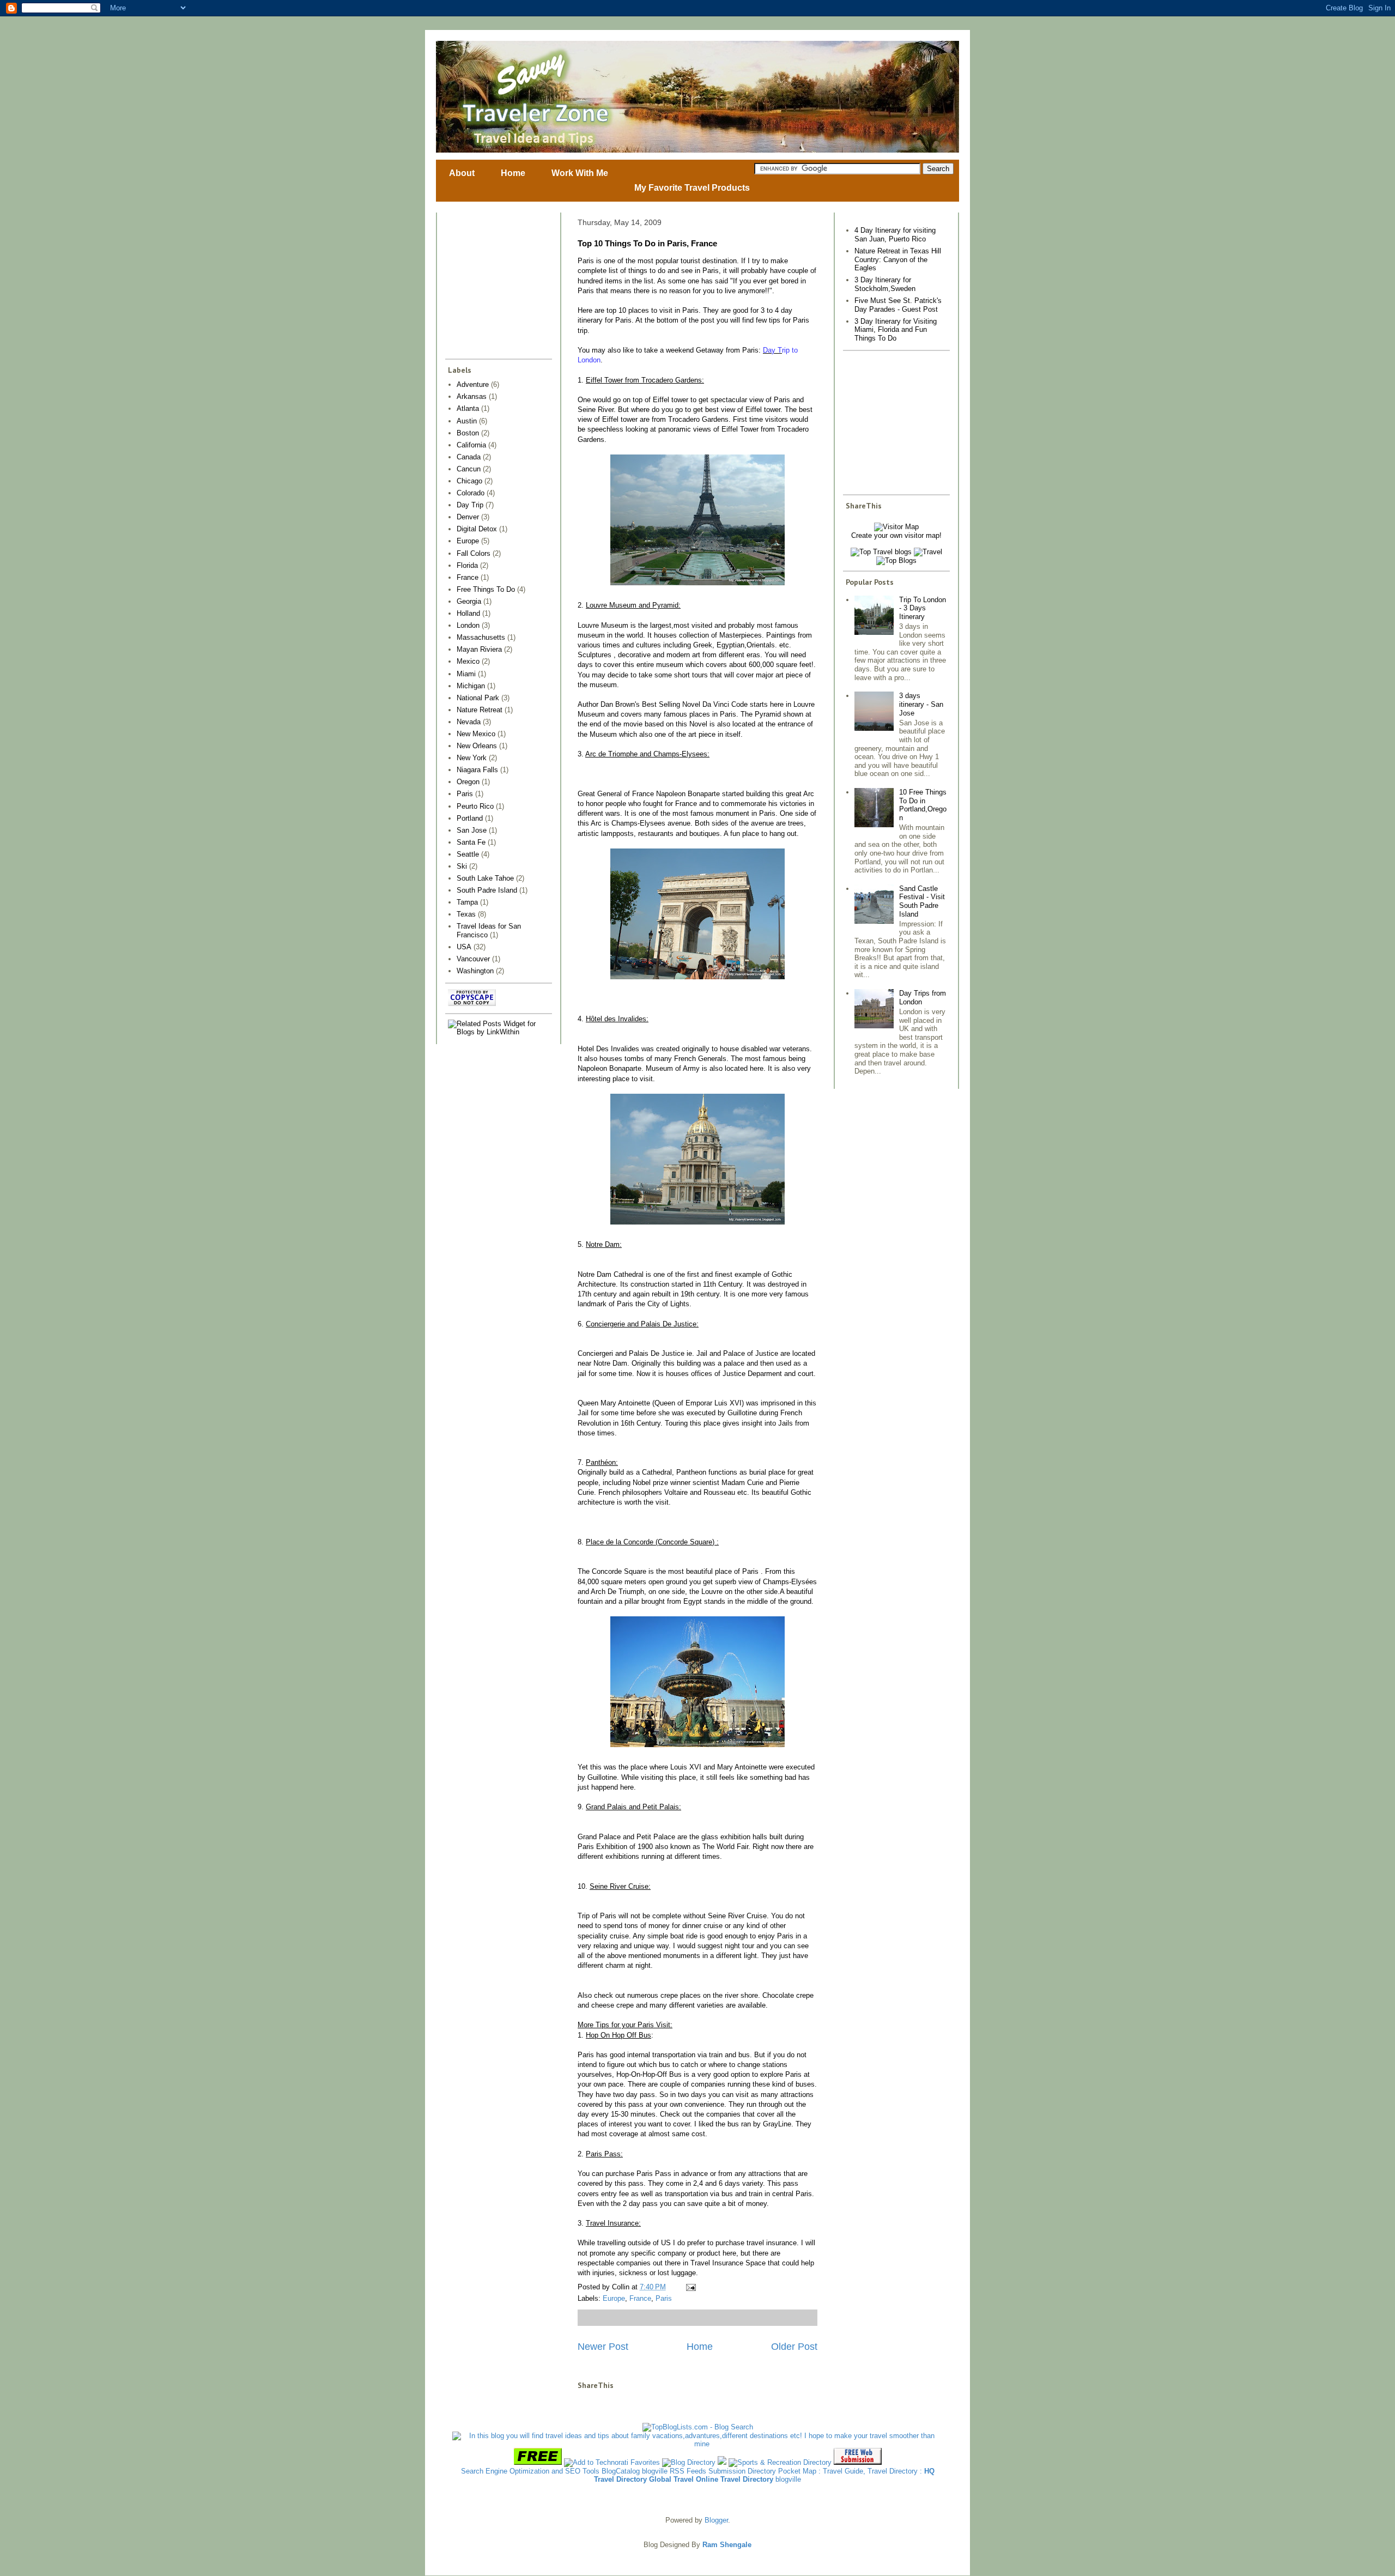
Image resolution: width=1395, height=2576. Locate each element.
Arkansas (472, 396)
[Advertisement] (481, 286)
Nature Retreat (480, 710)
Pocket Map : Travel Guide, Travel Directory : (850, 2471)
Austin (467, 421)
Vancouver (473, 959)
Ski (462, 866)
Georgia (469, 601)
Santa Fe (471, 842)
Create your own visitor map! (896, 535)
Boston (468, 433)
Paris (664, 2298)
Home (513, 173)
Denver (468, 517)
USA (464, 947)
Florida (467, 565)
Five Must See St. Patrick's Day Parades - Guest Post (898, 305)
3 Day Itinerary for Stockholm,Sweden (885, 284)
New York (472, 758)
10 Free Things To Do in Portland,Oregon (923, 805)
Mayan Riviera (479, 649)
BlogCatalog (621, 2471)
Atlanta (468, 408)
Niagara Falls (477, 770)
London (468, 625)
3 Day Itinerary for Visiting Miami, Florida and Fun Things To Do (896, 330)
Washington (475, 971)
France (640, 2298)
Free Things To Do (486, 589)
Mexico (468, 661)
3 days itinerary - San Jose (921, 704)
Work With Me (580, 173)
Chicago (469, 481)
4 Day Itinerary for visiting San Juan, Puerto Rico (895, 235)
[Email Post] (689, 2287)
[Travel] (928, 552)
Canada (469, 457)
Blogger (716, 2520)
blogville (655, 2471)
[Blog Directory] (689, 2462)
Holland (468, 613)
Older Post (794, 2347)
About (462, 173)
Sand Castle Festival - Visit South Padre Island (922, 901)
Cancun (469, 469)
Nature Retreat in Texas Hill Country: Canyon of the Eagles (898, 259)
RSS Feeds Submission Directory (723, 2471)
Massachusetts (481, 637)
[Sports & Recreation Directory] (780, 2462)
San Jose (472, 830)
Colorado (471, 493)
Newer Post (603, 2347)
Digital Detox (477, 529)
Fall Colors (474, 553)
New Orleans (477, 746)
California (471, 445)
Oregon (468, 782)
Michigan (471, 686)
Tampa (467, 902)
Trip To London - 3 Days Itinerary (923, 608)
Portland (470, 818)
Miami (466, 674)
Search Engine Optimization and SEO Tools (530, 2471)
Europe (614, 2298)
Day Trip (470, 505)
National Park (478, 698)
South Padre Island (487, 890)
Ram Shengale (727, 2545)
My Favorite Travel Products (692, 188)
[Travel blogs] (881, 552)
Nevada (469, 722)
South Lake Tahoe (485, 878)
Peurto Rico (475, 806)
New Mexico (476, 734)
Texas (466, 914)
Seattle (468, 854)
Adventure (473, 384)
